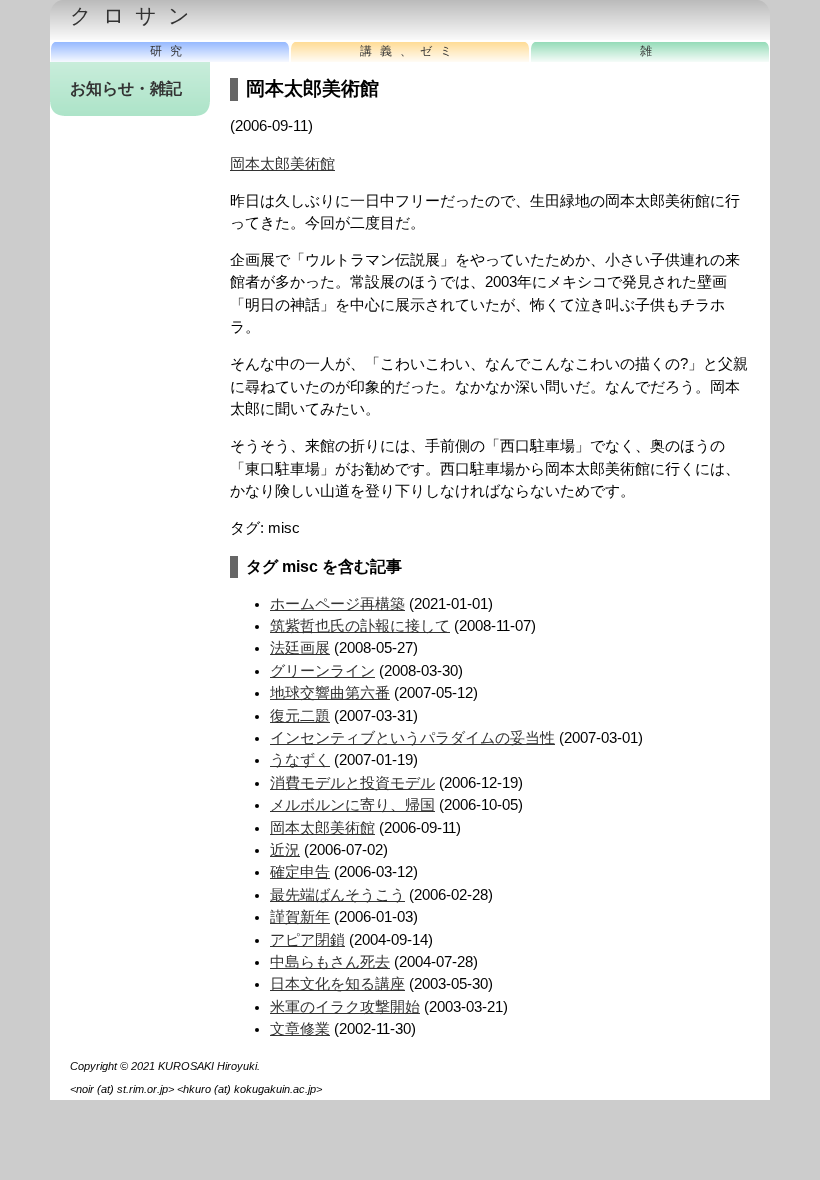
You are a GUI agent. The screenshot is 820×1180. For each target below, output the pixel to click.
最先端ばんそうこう (337, 895)
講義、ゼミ (410, 51)
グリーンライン (322, 671)
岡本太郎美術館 (282, 164)
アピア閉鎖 (307, 940)
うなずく (300, 760)
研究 (170, 51)
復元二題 (300, 716)
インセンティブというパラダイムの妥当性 (412, 738)
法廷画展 (300, 648)
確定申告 (300, 872)
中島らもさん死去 (330, 962)
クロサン (135, 16)
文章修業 (300, 1029)
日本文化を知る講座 (337, 984)
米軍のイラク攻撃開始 (345, 1007)
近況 (285, 850)
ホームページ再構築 (337, 604)
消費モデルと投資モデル (352, 783)
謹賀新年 (300, 917)
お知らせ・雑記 (126, 88)
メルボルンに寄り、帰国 (352, 805)
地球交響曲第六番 (330, 693)
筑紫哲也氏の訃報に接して (360, 626)
